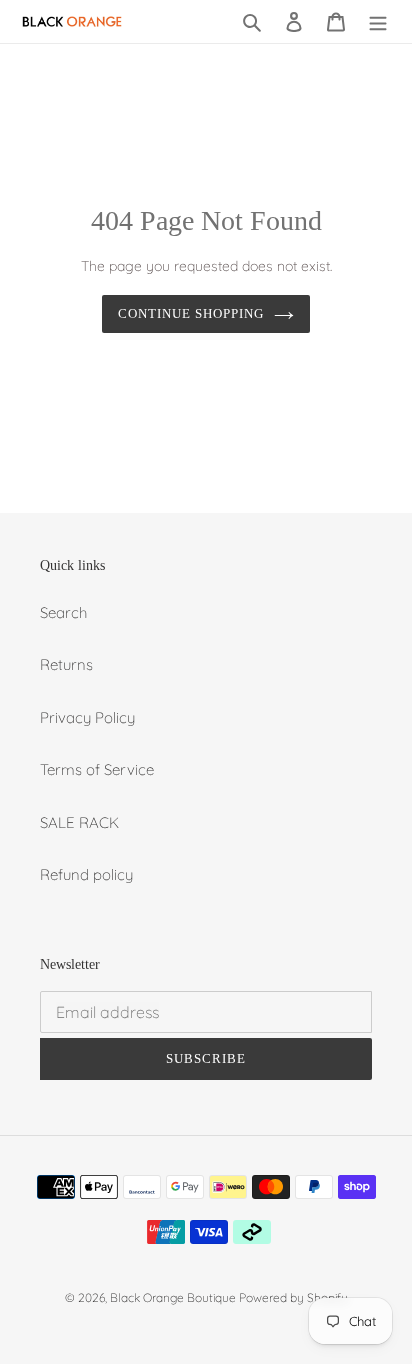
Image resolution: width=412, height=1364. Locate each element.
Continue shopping (191, 313)
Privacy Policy (87, 717)
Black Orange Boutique (174, 1297)
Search (63, 612)
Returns (66, 664)
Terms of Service (97, 769)
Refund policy (86, 874)
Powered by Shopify (293, 1297)
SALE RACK (79, 822)
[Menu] (378, 21)
